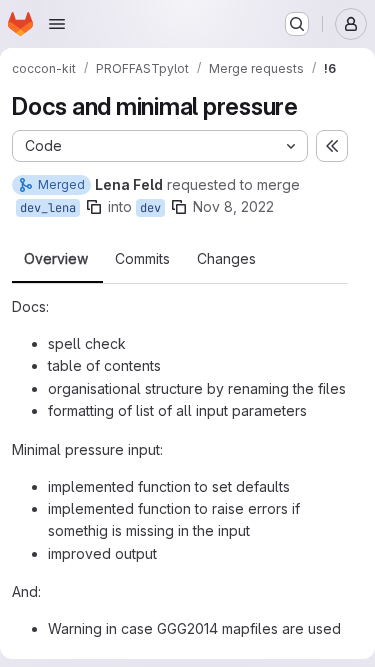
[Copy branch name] (94, 207)
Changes (226, 259)
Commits (142, 259)
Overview (56, 259)
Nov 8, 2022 (233, 206)
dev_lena (48, 208)
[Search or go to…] (297, 24)
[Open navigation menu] (57, 24)
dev (150, 208)
